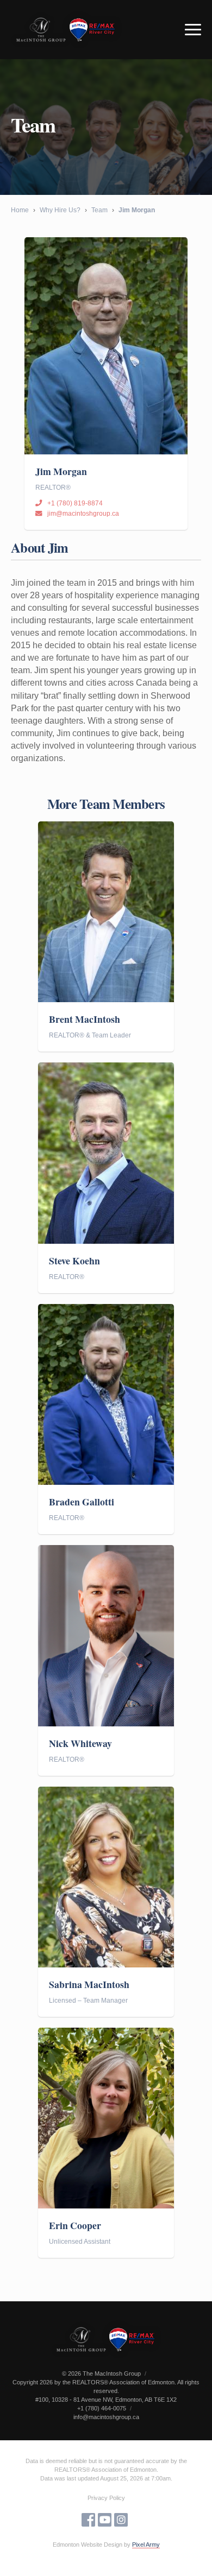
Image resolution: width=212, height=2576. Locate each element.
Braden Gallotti (82, 1502)
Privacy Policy (106, 2498)
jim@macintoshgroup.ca (83, 514)
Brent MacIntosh (85, 1019)
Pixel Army (146, 2545)
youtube (105, 2520)
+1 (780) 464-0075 (102, 2408)
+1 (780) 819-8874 (75, 503)
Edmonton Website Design (88, 2545)
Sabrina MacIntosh (89, 1985)
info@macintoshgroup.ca (106, 2417)
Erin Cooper (75, 2226)
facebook (88, 2520)
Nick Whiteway (80, 1743)
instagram (121, 2520)
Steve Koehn (74, 1261)
